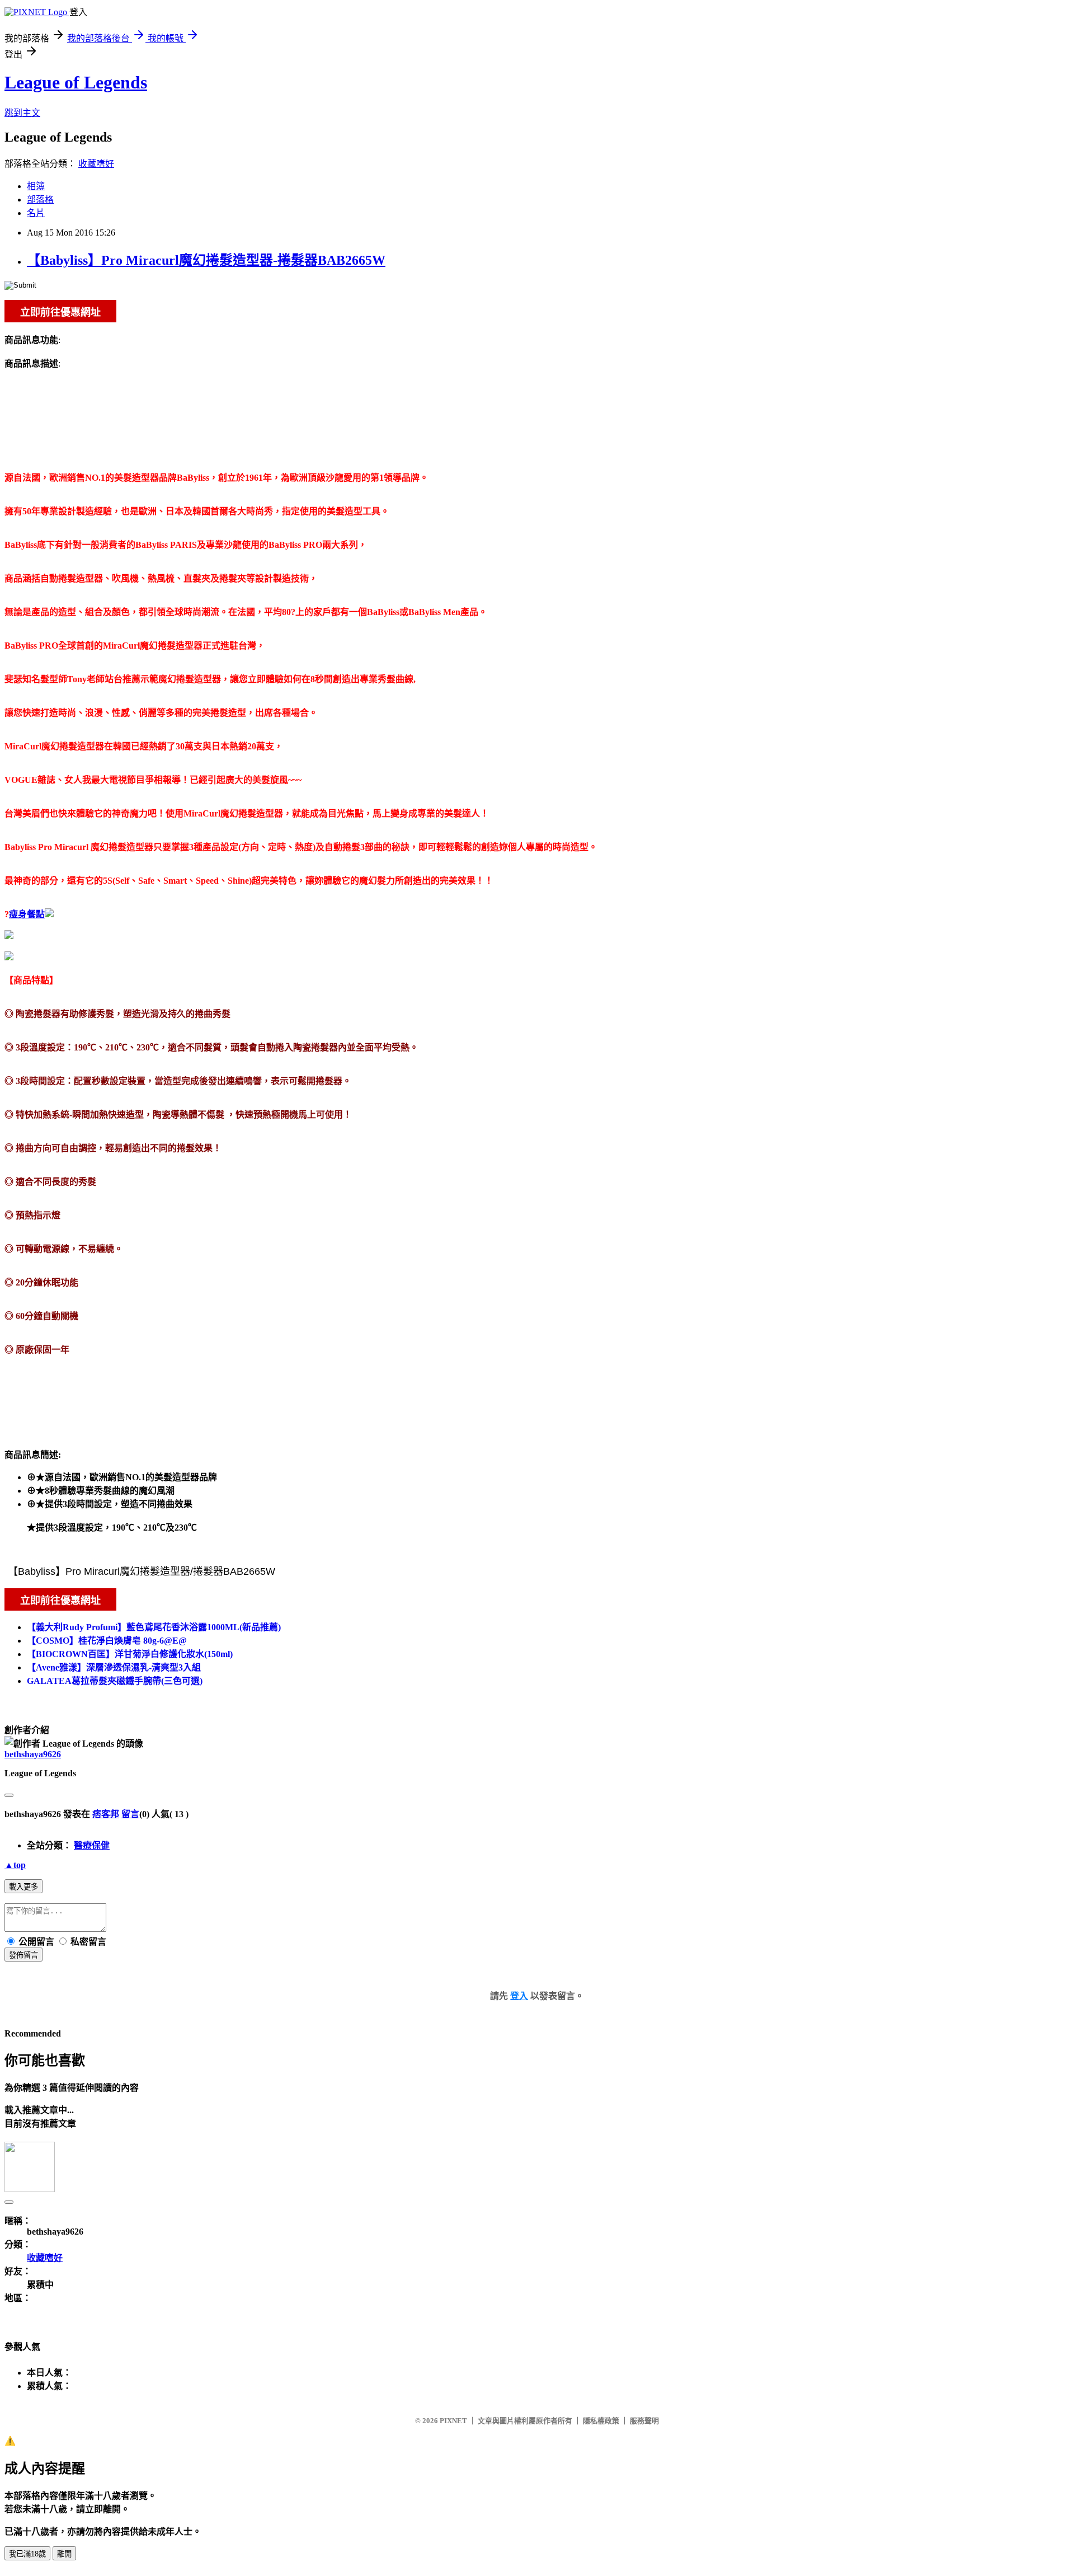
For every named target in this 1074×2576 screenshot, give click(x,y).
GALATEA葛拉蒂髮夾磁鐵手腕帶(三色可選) (115, 1681)
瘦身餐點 (27, 914)
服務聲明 (644, 2421)
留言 (130, 1814)
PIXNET (453, 2421)
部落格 (40, 200)
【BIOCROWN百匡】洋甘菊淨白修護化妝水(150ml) (130, 1654)
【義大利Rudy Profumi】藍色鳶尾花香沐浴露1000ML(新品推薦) (154, 1627)
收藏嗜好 (96, 164)
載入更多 (23, 1887)
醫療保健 (92, 1845)
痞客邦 (106, 1814)
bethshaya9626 (33, 1754)
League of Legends (76, 82)
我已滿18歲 (27, 2554)
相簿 (36, 186)
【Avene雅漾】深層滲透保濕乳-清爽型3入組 (114, 1667)
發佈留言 (23, 1955)
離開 (64, 2554)
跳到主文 (22, 113)
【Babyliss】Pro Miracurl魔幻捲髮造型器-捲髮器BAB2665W (206, 260)
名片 (36, 213)
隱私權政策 (601, 2421)
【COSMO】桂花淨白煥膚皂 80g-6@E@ (107, 1641)
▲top (15, 1865)
